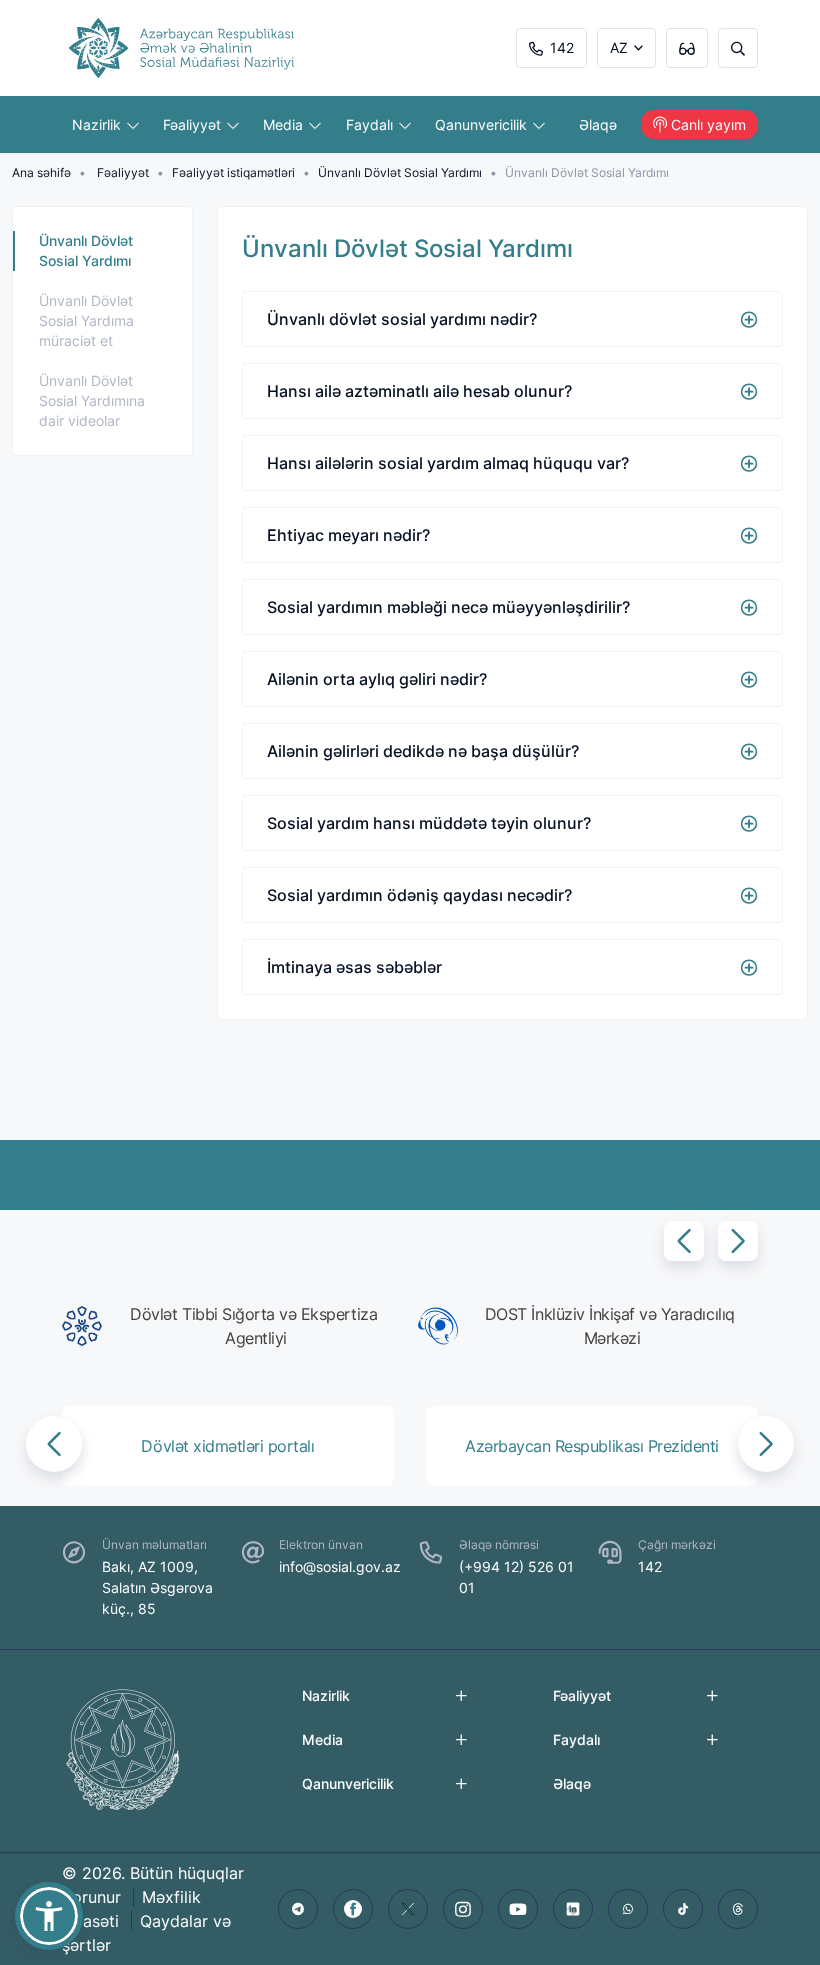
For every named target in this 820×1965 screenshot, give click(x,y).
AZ (619, 47)
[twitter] (408, 1909)
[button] (684, 1241)
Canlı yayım (708, 124)
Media (285, 124)
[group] (232, 1326)
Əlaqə (598, 124)
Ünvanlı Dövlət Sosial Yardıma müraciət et (86, 320)
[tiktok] (683, 1909)
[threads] (738, 1909)
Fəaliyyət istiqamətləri (233, 172)
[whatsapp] (628, 1909)
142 (562, 47)
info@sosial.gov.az (340, 1566)
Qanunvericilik (483, 124)
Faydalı (371, 124)
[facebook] (353, 1909)
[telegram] (298, 1909)
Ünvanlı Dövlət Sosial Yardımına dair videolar (92, 400)
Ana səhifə (41, 172)
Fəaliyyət (194, 124)
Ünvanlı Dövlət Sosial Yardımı (400, 172)
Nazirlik (98, 124)
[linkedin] (573, 1909)
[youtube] (518, 1909)
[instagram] (463, 1909)
